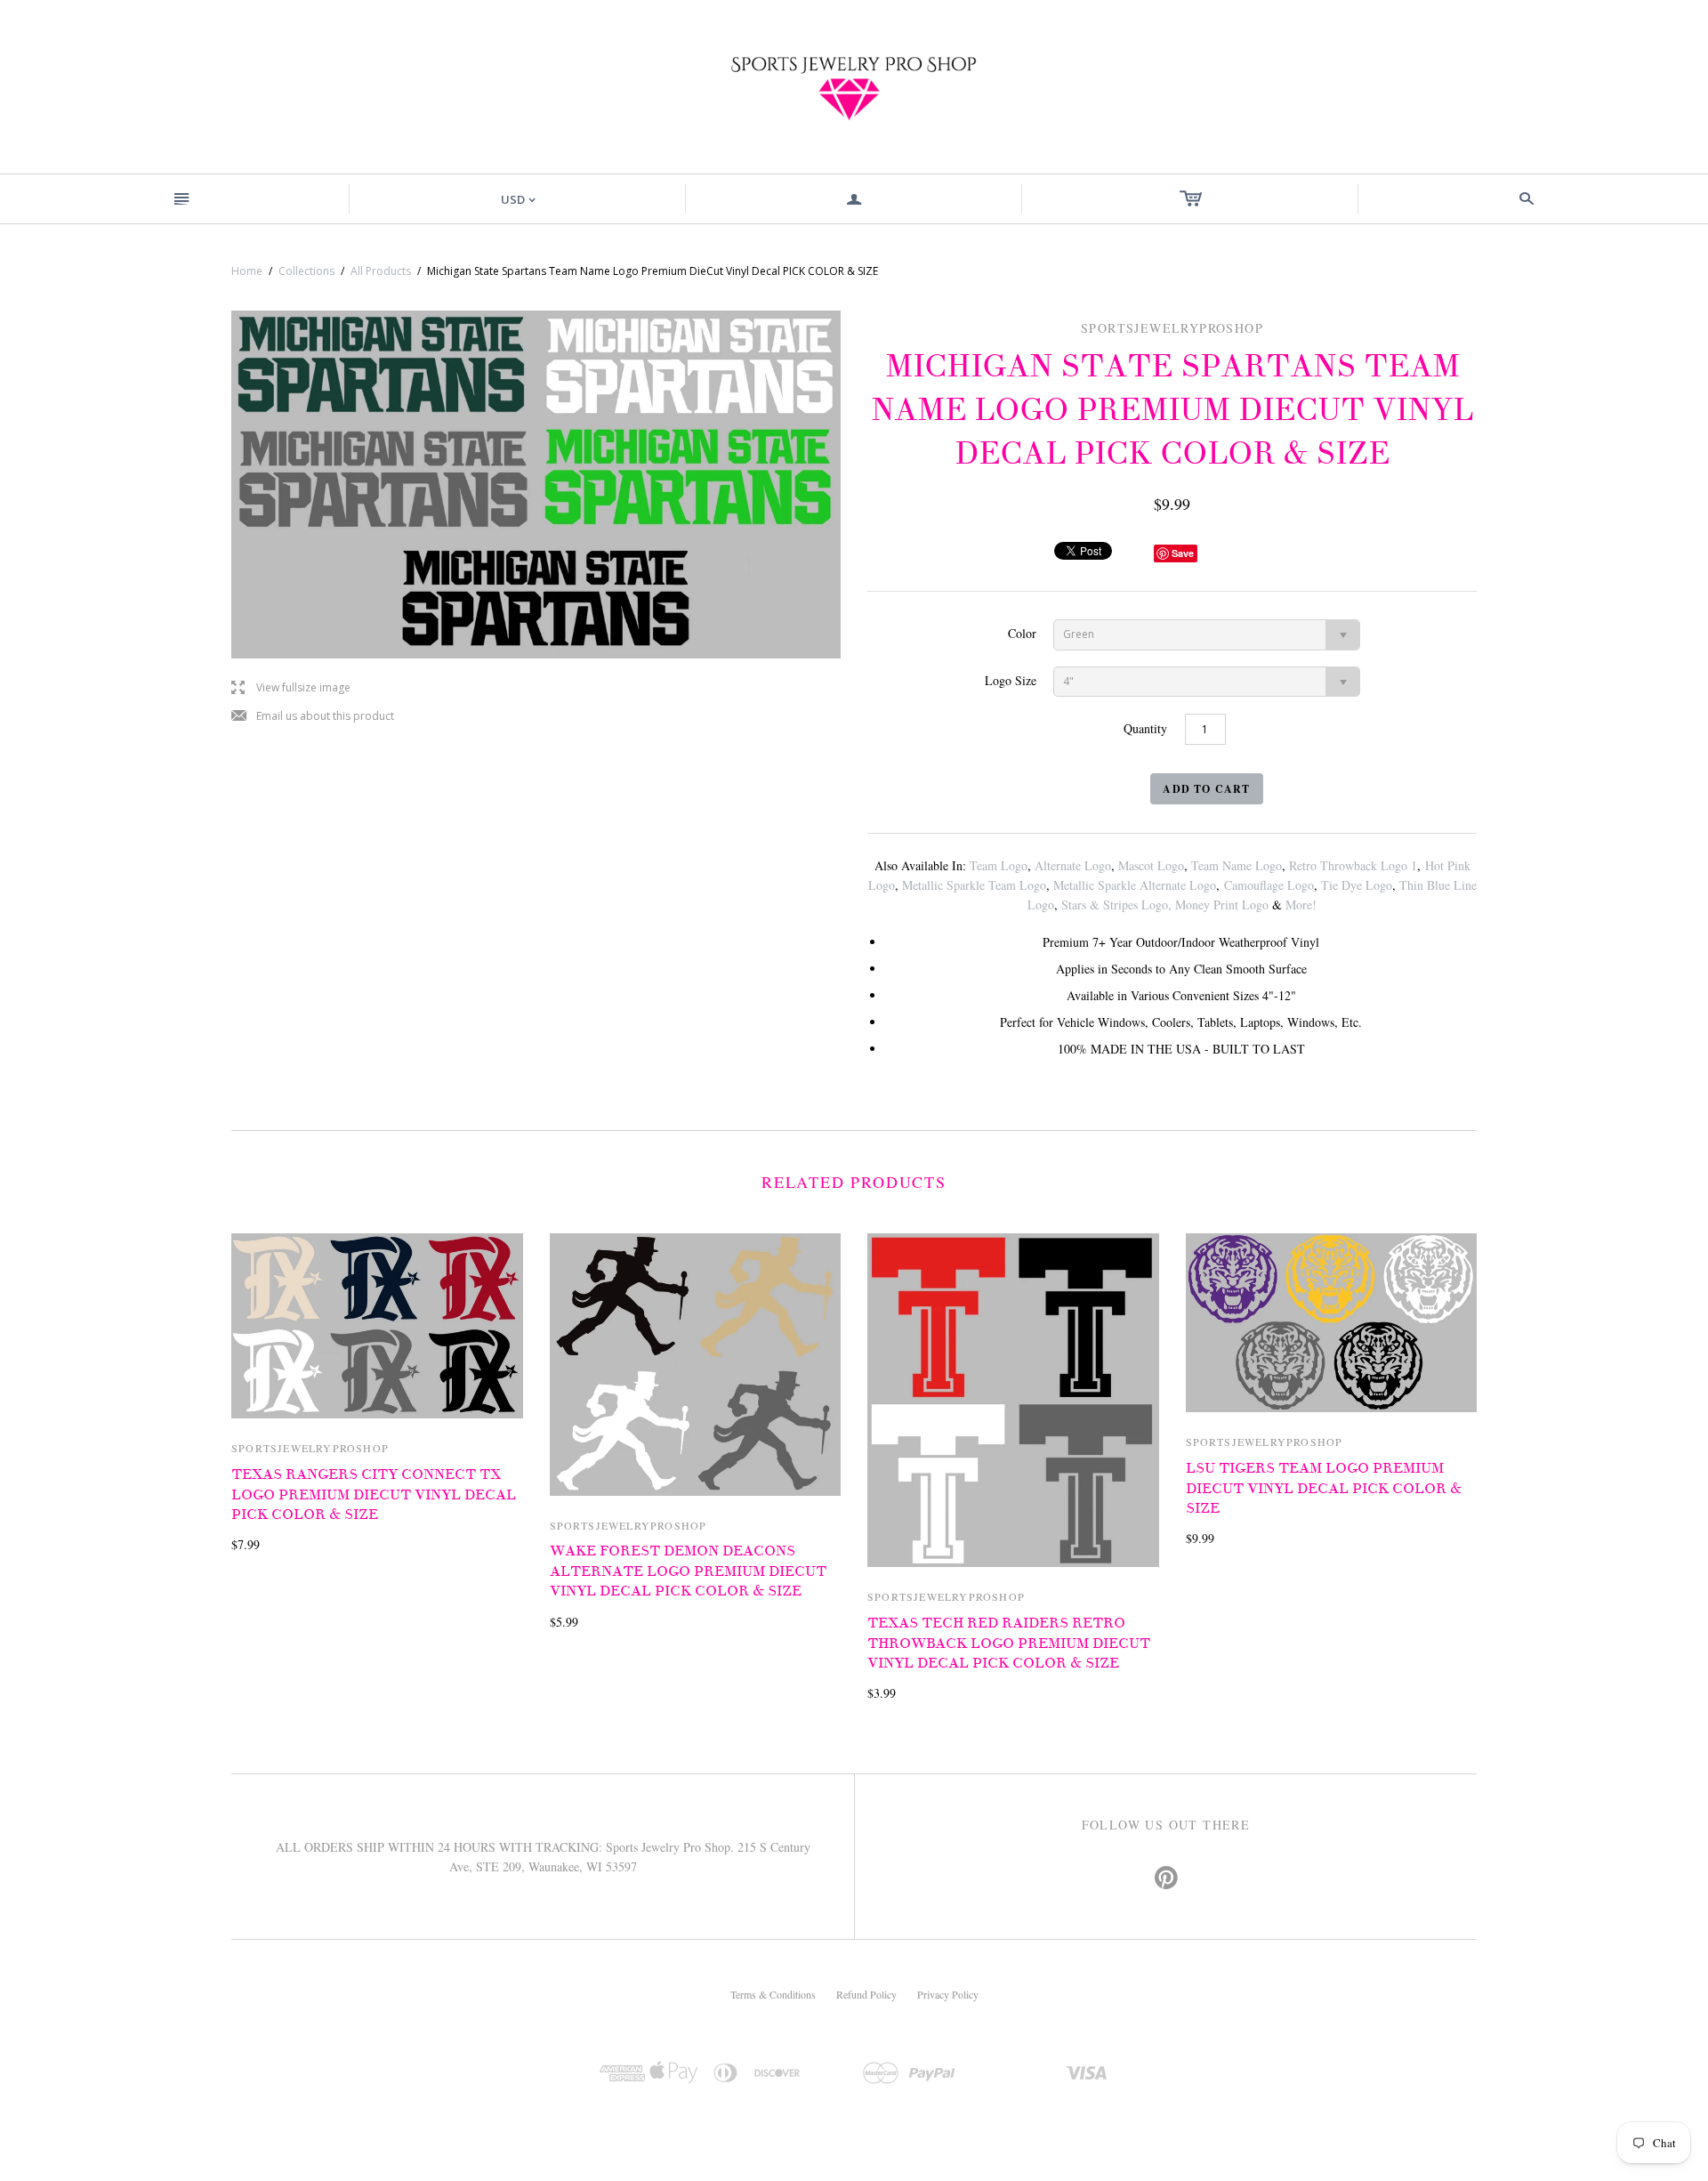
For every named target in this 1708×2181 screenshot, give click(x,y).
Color (1022, 633)
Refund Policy (866, 1994)
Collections (306, 271)
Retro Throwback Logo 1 (1353, 865)
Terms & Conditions (773, 1994)
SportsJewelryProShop (310, 1448)
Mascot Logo (1151, 865)
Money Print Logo (1222, 905)
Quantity (1145, 728)
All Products (381, 271)
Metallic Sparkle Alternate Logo (1135, 885)
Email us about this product (313, 717)
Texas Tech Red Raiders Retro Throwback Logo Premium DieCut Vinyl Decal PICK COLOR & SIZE (1009, 1643)
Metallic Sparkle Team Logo (974, 885)
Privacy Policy (948, 1994)
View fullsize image (291, 688)
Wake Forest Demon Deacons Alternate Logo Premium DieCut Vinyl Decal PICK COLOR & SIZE (688, 1571)
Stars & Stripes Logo (1115, 905)
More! (1301, 905)
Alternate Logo (1073, 865)
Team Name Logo (1237, 865)
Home (247, 271)
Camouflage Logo (1269, 885)
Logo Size (1011, 680)
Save (1183, 553)
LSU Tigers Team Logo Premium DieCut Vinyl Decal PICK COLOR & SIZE (1324, 1488)
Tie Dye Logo (1357, 885)
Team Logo (999, 865)
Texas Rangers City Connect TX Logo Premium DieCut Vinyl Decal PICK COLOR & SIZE (374, 1494)
